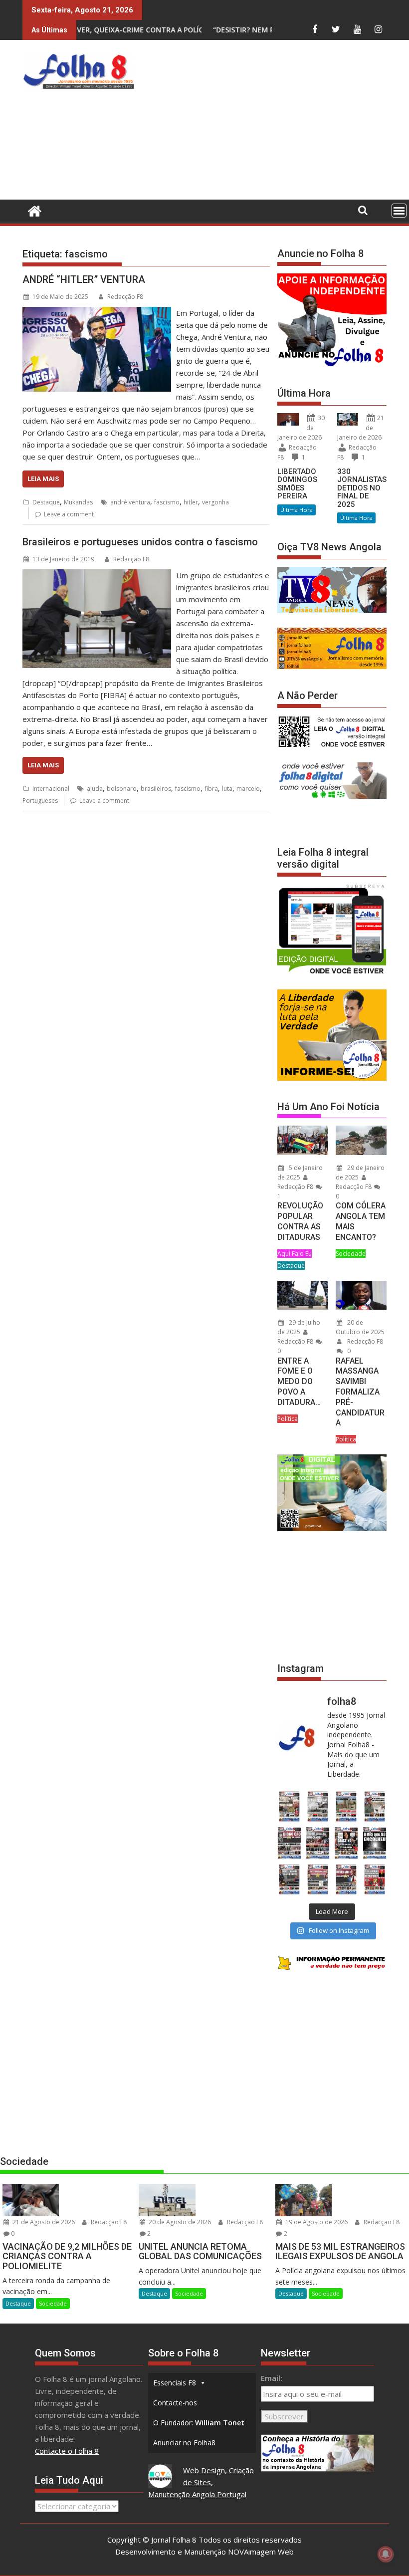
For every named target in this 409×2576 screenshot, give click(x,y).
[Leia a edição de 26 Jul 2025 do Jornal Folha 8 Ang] (289, 1879)
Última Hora (297, 510)
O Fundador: (199, 2423)
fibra (211, 789)
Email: (272, 2378)
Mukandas (78, 502)
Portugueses (40, 801)
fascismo (167, 502)
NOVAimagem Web (261, 2552)
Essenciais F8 (175, 2383)
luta (227, 789)
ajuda (95, 789)
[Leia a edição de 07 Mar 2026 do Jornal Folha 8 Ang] (375, 1806)
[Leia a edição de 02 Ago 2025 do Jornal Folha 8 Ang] (375, 1843)
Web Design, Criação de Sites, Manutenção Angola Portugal (201, 2482)
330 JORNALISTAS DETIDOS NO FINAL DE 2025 (362, 488)
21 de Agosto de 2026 (43, 2222)
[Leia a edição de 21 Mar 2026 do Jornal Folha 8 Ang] (317, 1806)
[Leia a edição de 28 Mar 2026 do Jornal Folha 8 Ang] (289, 1806)
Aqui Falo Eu (295, 1254)
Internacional (51, 789)
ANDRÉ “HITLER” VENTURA (84, 279)
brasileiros (156, 789)
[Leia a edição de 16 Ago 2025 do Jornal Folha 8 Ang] (317, 1843)
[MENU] (399, 211)
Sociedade (351, 1254)
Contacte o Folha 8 (67, 2451)
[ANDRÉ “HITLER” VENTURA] (97, 313)
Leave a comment (69, 514)
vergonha (215, 502)
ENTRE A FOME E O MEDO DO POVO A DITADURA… (299, 1382)
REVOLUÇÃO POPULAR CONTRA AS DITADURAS (300, 1221)
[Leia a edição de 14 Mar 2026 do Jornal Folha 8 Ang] (346, 1806)
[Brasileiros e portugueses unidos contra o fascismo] (97, 575)
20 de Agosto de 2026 (179, 2222)
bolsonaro (122, 789)
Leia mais (43, 479)
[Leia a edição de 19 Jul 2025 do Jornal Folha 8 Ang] (317, 1879)
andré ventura (130, 502)
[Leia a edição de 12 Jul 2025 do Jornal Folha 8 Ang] (346, 1879)
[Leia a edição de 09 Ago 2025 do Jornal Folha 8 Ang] (346, 1843)
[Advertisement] (274, 122)
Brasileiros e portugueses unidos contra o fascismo (140, 542)
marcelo (248, 789)
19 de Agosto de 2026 (316, 2222)
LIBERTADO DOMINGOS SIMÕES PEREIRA (297, 484)
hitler (191, 502)
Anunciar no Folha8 (184, 2443)
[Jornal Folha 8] (32, 210)
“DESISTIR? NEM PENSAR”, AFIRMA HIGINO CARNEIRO (211, 30)
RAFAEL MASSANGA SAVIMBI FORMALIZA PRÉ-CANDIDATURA (360, 1392)
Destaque (46, 502)
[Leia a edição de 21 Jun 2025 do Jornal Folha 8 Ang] (375, 1879)
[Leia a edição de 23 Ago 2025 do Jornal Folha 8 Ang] (289, 1843)
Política (288, 1419)
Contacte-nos (175, 2403)
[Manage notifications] (386, 2554)
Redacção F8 (125, 297)
